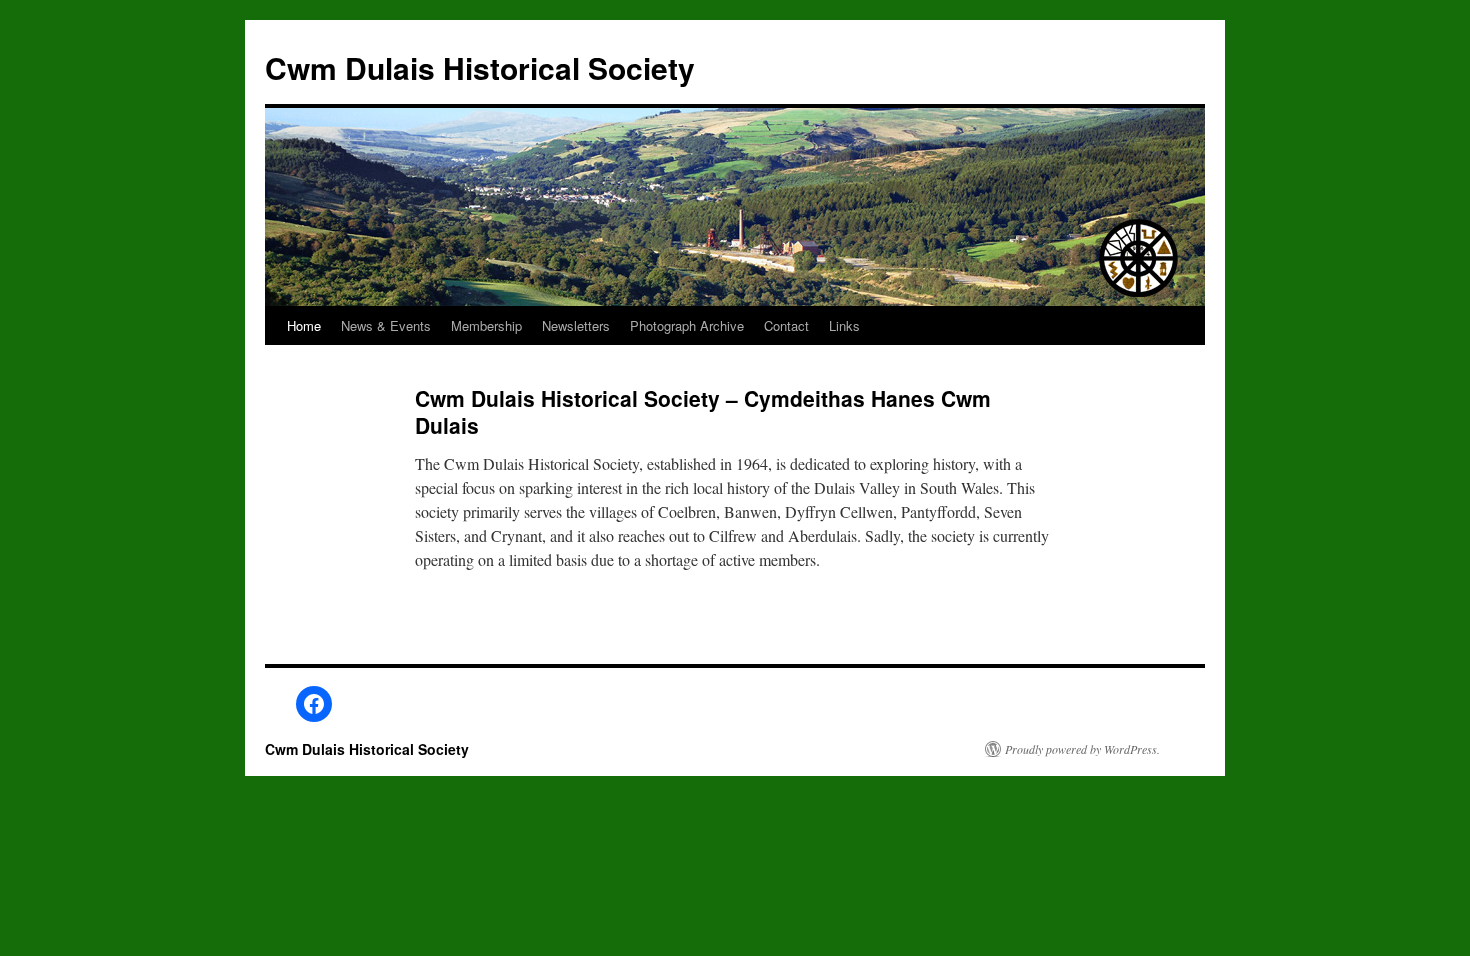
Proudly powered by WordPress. (1082, 749)
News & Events (386, 325)
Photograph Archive (687, 325)
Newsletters (576, 325)
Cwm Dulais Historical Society (480, 67)
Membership (486, 325)
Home (304, 325)
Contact (786, 325)
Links (844, 325)
